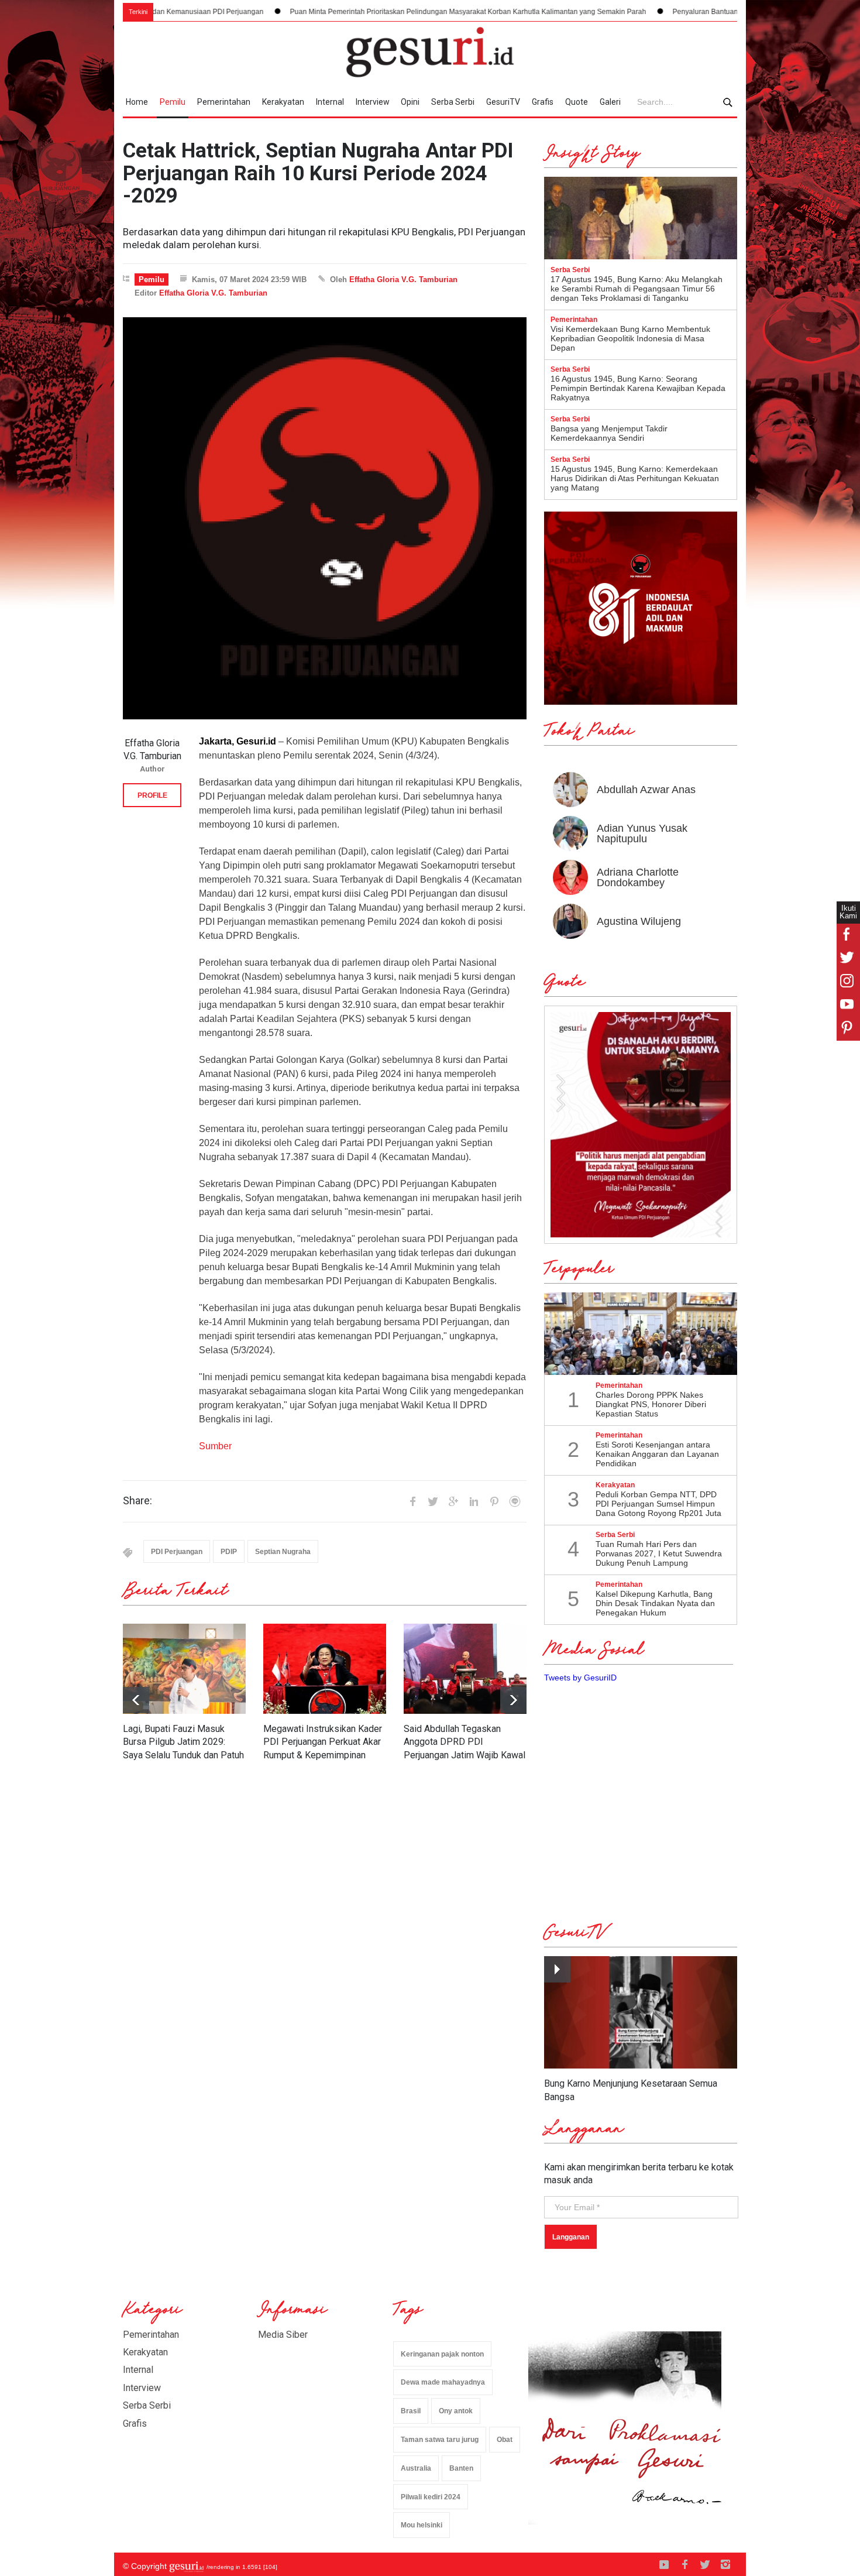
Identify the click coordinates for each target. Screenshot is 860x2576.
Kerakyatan (283, 102)
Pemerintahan (224, 102)
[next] (136, 1700)
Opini (410, 102)
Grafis (543, 102)
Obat (505, 2440)
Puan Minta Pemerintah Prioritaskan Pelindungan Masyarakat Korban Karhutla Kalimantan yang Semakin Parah (357, 12)
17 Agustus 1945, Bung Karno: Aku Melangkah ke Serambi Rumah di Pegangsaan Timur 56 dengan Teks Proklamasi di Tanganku (637, 289)
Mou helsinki (422, 2525)
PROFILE (152, 795)
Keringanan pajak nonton (442, 2354)
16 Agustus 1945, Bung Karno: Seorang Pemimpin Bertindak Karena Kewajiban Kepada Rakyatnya (638, 388)
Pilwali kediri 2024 (431, 2497)
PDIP (229, 1552)
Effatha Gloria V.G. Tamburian (403, 279)
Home (137, 102)
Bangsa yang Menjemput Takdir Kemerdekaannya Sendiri (609, 433)
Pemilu (173, 102)
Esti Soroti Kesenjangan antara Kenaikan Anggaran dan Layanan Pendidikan (657, 1454)
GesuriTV (503, 102)
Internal (330, 102)
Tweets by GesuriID (580, 1678)
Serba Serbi (453, 102)
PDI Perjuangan (177, 1552)
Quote (577, 102)
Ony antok (456, 2411)
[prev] (513, 1700)
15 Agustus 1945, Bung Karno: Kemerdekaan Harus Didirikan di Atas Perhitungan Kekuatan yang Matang (635, 478)
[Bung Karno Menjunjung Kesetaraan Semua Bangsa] (641, 2013)
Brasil (411, 2411)
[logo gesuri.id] (430, 52)
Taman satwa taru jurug (440, 2440)
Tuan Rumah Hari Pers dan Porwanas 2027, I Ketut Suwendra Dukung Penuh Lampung (659, 1553)
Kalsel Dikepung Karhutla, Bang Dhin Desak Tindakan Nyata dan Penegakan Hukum (655, 1603)
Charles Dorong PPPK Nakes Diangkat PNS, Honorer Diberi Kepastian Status (651, 1404)
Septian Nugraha (283, 1552)
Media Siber (283, 2335)
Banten (461, 2468)
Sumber (215, 1446)
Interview (373, 102)
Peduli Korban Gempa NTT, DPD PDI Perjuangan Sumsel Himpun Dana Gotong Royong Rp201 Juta (658, 1504)
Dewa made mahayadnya (443, 2382)
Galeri (610, 102)
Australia (416, 2468)
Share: (137, 1501)
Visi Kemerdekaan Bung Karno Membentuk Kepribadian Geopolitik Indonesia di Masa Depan (630, 338)
